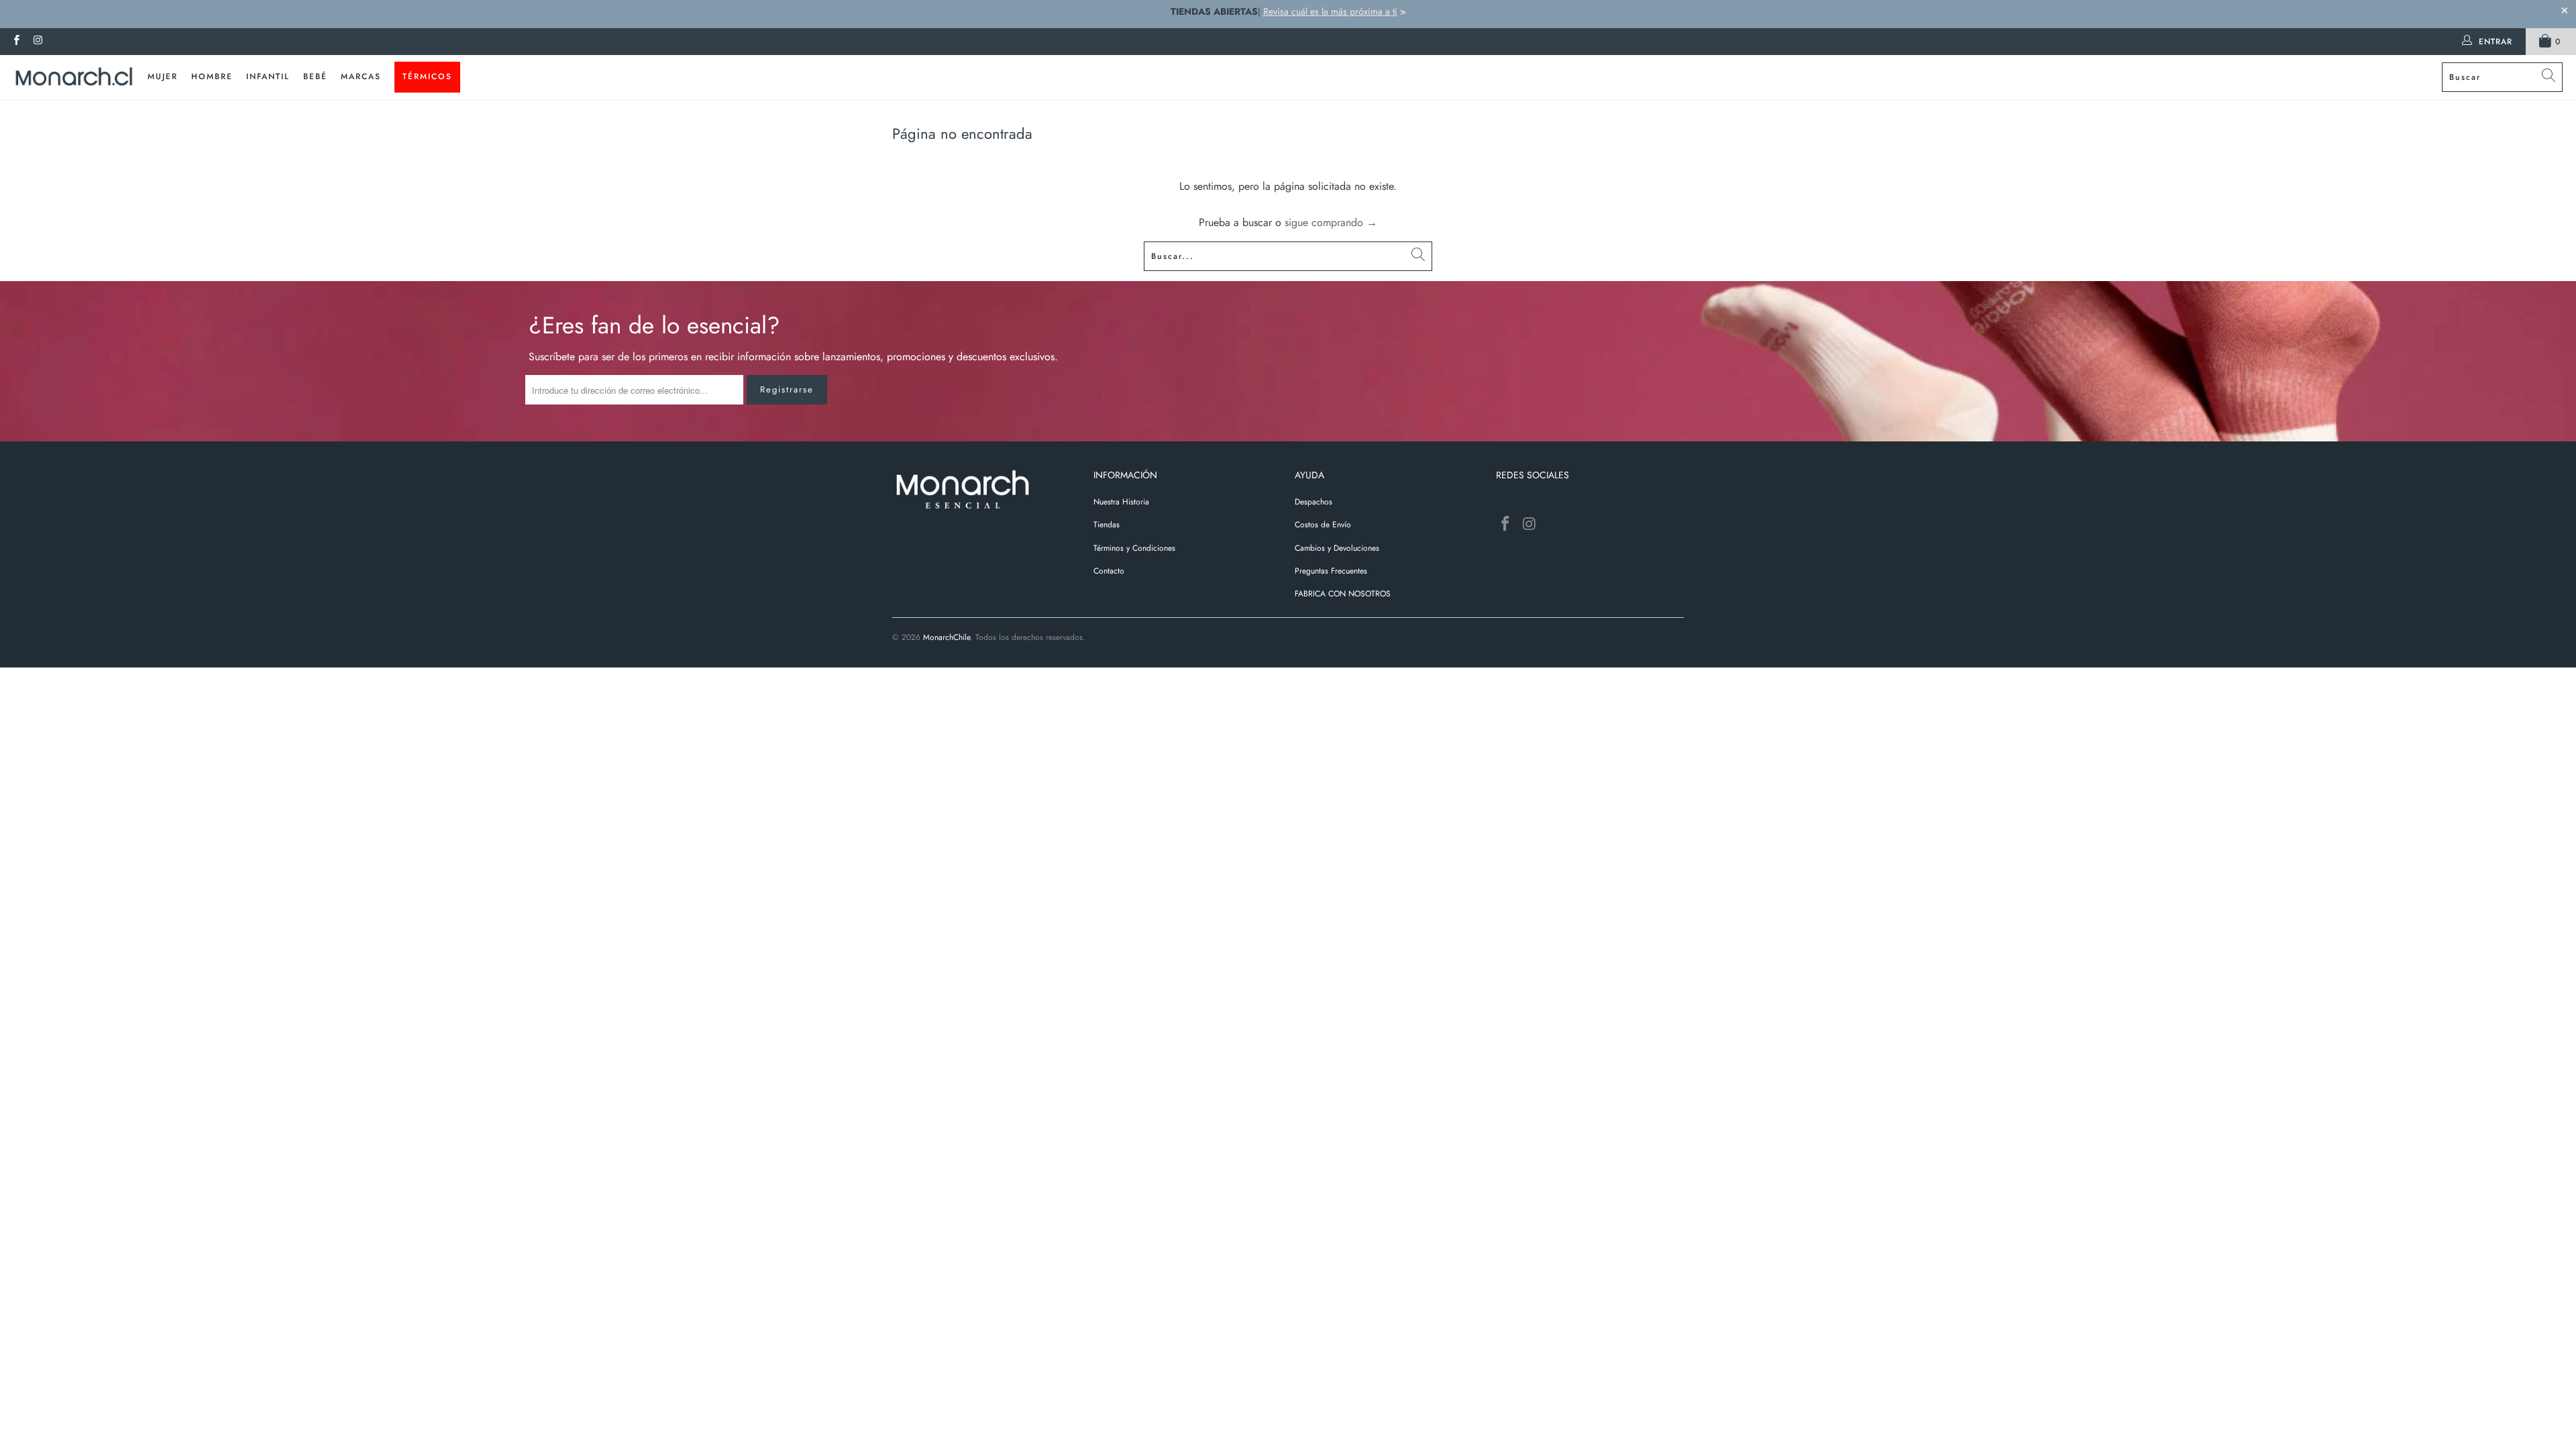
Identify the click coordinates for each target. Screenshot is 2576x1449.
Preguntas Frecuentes (1331, 571)
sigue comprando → (1331, 222)
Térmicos (427, 76)
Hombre (212, 76)
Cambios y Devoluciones (1337, 548)
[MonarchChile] (74, 77)
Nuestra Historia (1121, 502)
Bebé (315, 76)
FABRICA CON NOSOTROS (1343, 594)
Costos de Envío (1323, 525)
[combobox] (2502, 77)
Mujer (163, 76)
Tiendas (1107, 525)
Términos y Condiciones (1134, 548)
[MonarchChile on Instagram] (37, 42)
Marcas (361, 76)
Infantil (268, 76)
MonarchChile (947, 637)
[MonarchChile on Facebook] (16, 42)
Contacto (1109, 571)
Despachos (1313, 502)
